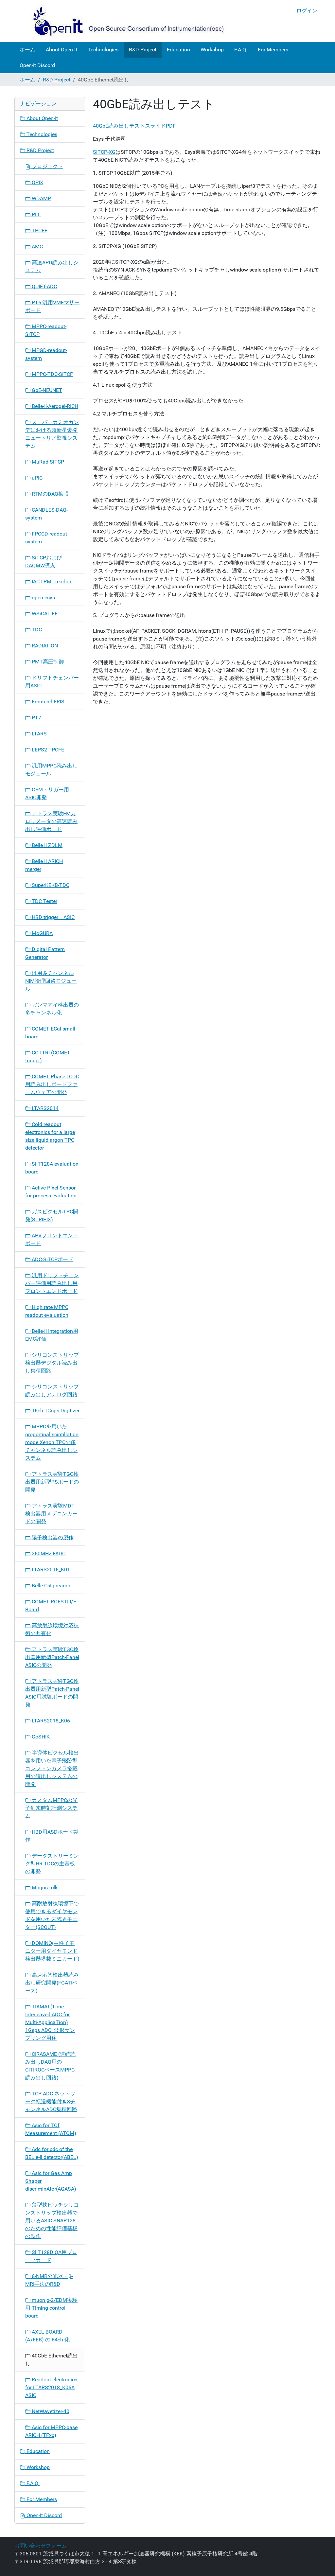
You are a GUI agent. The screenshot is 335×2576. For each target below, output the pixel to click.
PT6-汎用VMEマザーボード (52, 306)
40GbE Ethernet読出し (52, 2360)
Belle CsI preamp (50, 1586)
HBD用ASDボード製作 (52, 1836)
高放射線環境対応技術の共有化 (52, 1629)
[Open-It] (122, 21)
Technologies (103, 50)
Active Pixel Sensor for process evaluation (51, 1192)
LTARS (39, 734)
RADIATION (44, 646)
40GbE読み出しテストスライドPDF (134, 126)
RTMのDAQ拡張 (50, 494)
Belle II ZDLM (46, 845)
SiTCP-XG (104, 152)
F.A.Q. (241, 50)
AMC (37, 247)
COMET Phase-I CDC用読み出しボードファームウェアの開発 (52, 1084)
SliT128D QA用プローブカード (51, 2256)
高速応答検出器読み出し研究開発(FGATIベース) (52, 1983)
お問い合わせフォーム (41, 2546)
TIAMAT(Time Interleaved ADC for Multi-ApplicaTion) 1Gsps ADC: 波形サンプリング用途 (50, 2022)
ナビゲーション (38, 104)
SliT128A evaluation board (52, 1168)
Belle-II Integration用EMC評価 (52, 1335)
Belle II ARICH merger (44, 865)
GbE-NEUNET (46, 390)
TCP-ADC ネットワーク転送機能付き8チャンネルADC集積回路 (51, 2101)
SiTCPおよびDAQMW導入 (44, 562)
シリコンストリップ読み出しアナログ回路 (52, 1391)
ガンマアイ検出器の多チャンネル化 (52, 1009)
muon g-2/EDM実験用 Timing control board (51, 2308)
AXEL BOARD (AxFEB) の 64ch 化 (47, 2336)
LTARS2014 (44, 1108)
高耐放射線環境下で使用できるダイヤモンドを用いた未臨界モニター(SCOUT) (52, 1915)
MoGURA (42, 933)
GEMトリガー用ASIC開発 (47, 794)
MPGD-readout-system (46, 354)
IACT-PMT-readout (52, 582)
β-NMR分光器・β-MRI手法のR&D (49, 2280)
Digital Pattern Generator (45, 953)
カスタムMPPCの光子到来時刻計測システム (51, 1808)
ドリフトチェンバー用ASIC (52, 682)
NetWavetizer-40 (50, 2411)
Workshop (212, 50)
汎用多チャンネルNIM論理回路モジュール (51, 981)
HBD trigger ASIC (53, 917)
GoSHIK (40, 1737)
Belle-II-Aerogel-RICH (54, 406)
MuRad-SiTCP (47, 462)
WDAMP (41, 198)
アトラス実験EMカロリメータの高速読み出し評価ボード (51, 821)
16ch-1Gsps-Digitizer (55, 1411)
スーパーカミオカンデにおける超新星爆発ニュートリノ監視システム (52, 434)
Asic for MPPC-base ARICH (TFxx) (51, 2431)
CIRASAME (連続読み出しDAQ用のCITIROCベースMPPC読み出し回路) (50, 2066)
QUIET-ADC (44, 286)
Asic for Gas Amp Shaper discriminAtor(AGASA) (51, 2181)
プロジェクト (47, 166)
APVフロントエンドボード (52, 1239)
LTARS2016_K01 (50, 1570)
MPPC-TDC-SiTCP (52, 374)
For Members (273, 50)
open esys (43, 598)
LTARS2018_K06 (50, 1721)
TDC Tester (44, 901)
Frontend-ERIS (47, 702)
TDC (36, 630)
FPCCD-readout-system (47, 538)
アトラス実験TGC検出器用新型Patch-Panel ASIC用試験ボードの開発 (52, 1693)
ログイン (307, 11)
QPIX (37, 182)
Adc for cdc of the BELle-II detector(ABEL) (52, 2153)
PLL (36, 214)
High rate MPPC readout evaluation (47, 1311)
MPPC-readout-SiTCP (46, 330)
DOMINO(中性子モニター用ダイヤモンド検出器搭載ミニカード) (52, 1951)
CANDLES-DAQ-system (46, 514)
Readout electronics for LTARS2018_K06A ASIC (51, 2387)
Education (178, 50)
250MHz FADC (48, 1553)
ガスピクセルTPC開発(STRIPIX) (52, 1216)
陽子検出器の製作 (52, 1537)
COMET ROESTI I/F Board (51, 1606)
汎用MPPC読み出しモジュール (51, 770)
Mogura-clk (44, 1888)
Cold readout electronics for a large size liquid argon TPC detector (50, 1136)
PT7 (36, 718)
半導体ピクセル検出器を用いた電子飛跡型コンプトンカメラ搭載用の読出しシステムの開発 (52, 1768)
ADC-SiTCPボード (52, 1259)
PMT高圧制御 (47, 662)
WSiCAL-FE (44, 614)
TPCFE (39, 230)
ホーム (27, 50)
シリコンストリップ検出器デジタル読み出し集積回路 (52, 1363)
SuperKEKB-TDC (50, 885)
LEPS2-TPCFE (47, 750)
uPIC (36, 478)
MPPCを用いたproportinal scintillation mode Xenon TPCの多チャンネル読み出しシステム (52, 1442)
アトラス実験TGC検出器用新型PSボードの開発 (52, 1482)
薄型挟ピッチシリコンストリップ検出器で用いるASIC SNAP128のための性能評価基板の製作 (52, 2221)
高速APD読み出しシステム (52, 266)
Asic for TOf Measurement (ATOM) (51, 2129)
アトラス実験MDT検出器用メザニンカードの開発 (51, 1514)
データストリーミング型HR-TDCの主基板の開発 (52, 1864)
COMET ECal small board (50, 1033)
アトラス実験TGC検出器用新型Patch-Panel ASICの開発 (52, 1657)
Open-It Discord (37, 65)
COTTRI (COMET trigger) (48, 1057)
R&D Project (143, 50)
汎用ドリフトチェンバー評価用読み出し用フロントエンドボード (52, 1283)
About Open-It (62, 50)
